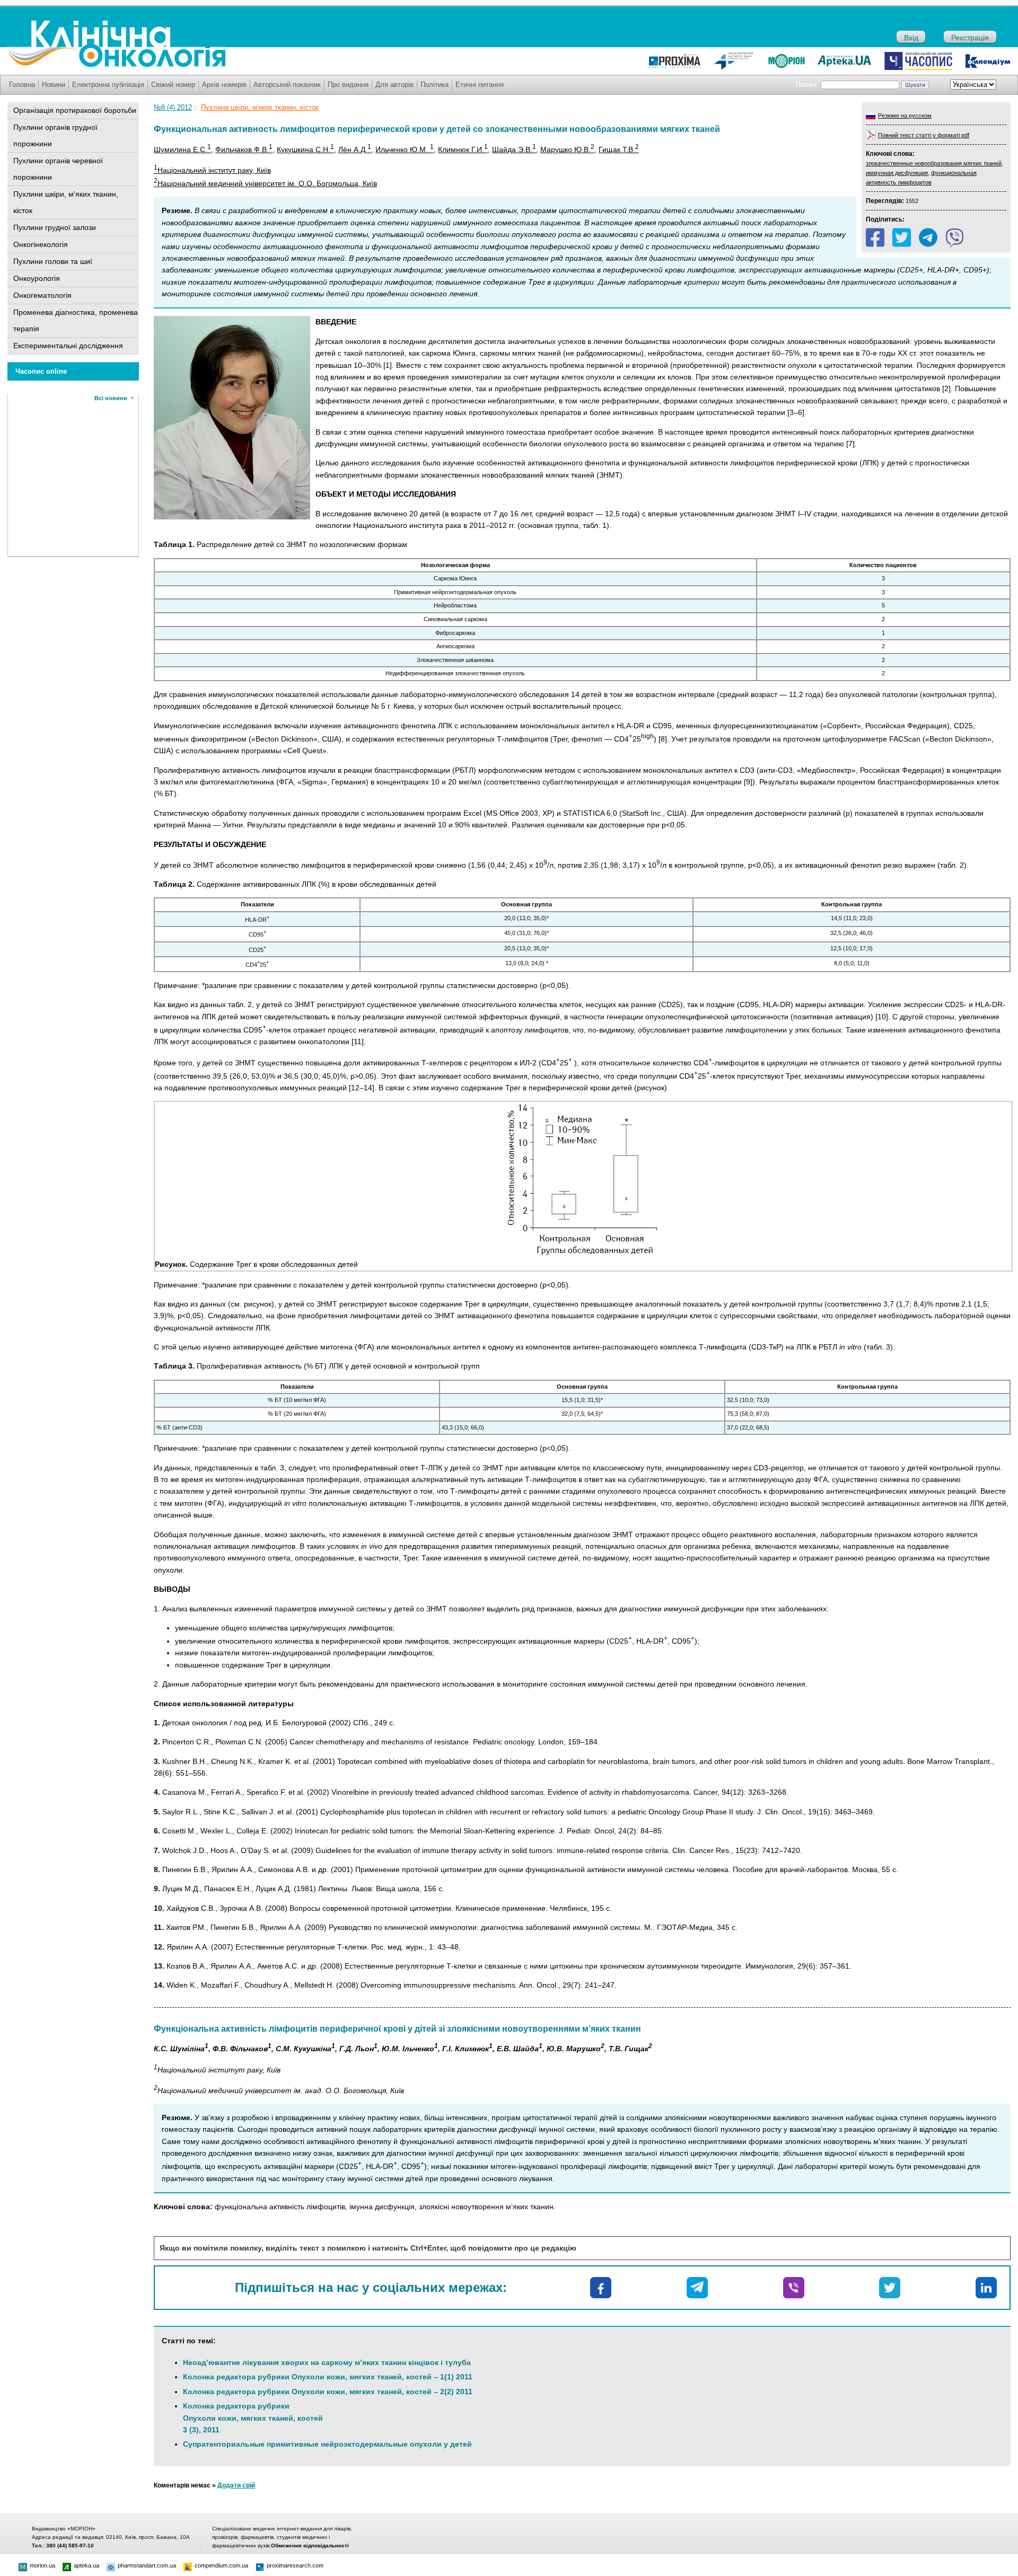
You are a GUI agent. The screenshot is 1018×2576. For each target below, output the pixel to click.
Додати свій (236, 2485)
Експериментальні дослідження (68, 346)
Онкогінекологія (41, 244)
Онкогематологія (42, 295)
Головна (22, 85)
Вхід (911, 38)
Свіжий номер (173, 85)
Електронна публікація (108, 85)
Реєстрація (970, 38)
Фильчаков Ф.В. (244, 149)
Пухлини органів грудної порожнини (55, 135)
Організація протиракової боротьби (75, 110)
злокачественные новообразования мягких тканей (934, 163)
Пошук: (807, 85)
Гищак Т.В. (619, 149)
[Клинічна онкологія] (116, 65)
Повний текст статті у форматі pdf (924, 135)
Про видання (348, 85)
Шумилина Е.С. (182, 149)
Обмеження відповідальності (310, 2546)
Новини (54, 85)
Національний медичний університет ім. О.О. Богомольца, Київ (265, 183)
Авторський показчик (287, 85)
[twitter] (902, 237)
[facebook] (875, 237)
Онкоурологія (37, 278)
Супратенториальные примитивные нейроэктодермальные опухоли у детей (327, 2444)
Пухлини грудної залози (55, 227)
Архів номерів (224, 85)
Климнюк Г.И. (463, 149)
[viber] (955, 237)
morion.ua (42, 2565)
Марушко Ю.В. (567, 149)
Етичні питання (480, 85)
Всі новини (111, 398)
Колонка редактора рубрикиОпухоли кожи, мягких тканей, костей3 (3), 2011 (253, 2418)
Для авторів (394, 85)
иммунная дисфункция (897, 173)
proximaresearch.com (295, 2565)
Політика (435, 85)
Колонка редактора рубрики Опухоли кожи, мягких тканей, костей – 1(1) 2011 (328, 2377)
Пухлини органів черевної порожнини (58, 169)
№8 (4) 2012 (173, 107)
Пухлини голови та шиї (53, 261)
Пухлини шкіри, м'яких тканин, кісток (66, 202)
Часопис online (41, 371)
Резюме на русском (905, 116)
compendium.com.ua (221, 2565)
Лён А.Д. (355, 149)
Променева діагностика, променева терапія (76, 320)
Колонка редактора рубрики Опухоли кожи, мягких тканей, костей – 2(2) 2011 (328, 2392)
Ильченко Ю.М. (405, 149)
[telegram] (928, 237)
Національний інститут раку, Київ (212, 170)
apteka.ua (86, 2565)
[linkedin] (986, 2288)
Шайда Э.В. (514, 149)
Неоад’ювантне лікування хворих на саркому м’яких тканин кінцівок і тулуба (327, 2362)
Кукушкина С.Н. (305, 149)
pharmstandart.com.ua (147, 2565)
